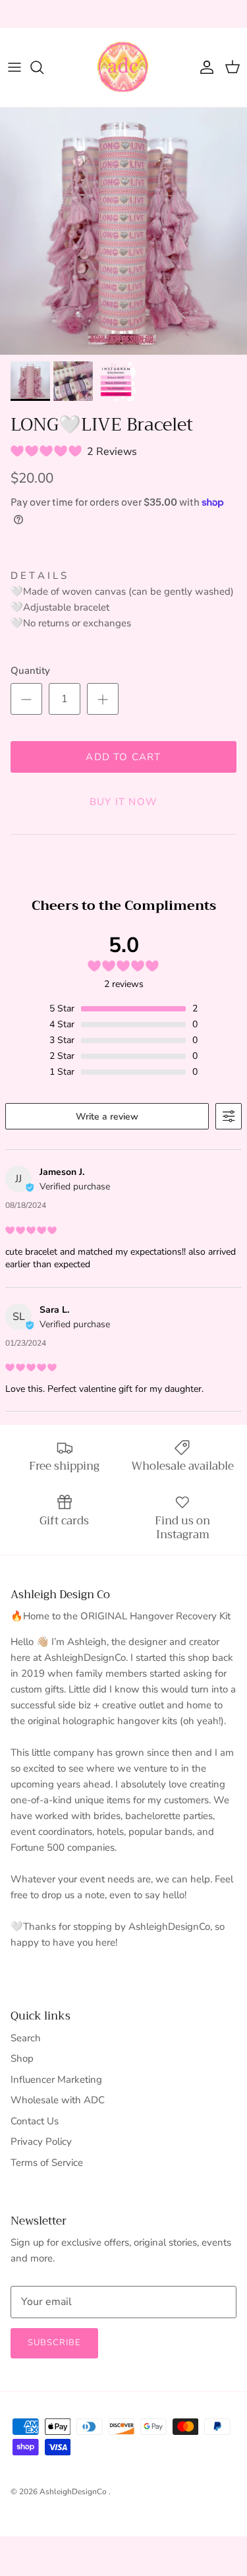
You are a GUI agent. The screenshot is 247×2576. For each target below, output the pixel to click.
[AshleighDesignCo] (124, 67)
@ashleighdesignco (182, 15)
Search (26, 2038)
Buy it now (123, 802)
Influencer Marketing (56, 2080)
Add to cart (123, 757)
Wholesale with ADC (58, 2100)
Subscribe (54, 2343)
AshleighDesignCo (74, 2492)
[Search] (43, 67)
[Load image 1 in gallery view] (123, 231)
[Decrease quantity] (26, 699)
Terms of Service (47, 2163)
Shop (22, 2058)
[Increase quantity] (103, 699)
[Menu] (14, 67)
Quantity (30, 671)
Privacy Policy (41, 2142)
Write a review (107, 1117)
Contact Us (35, 2121)
